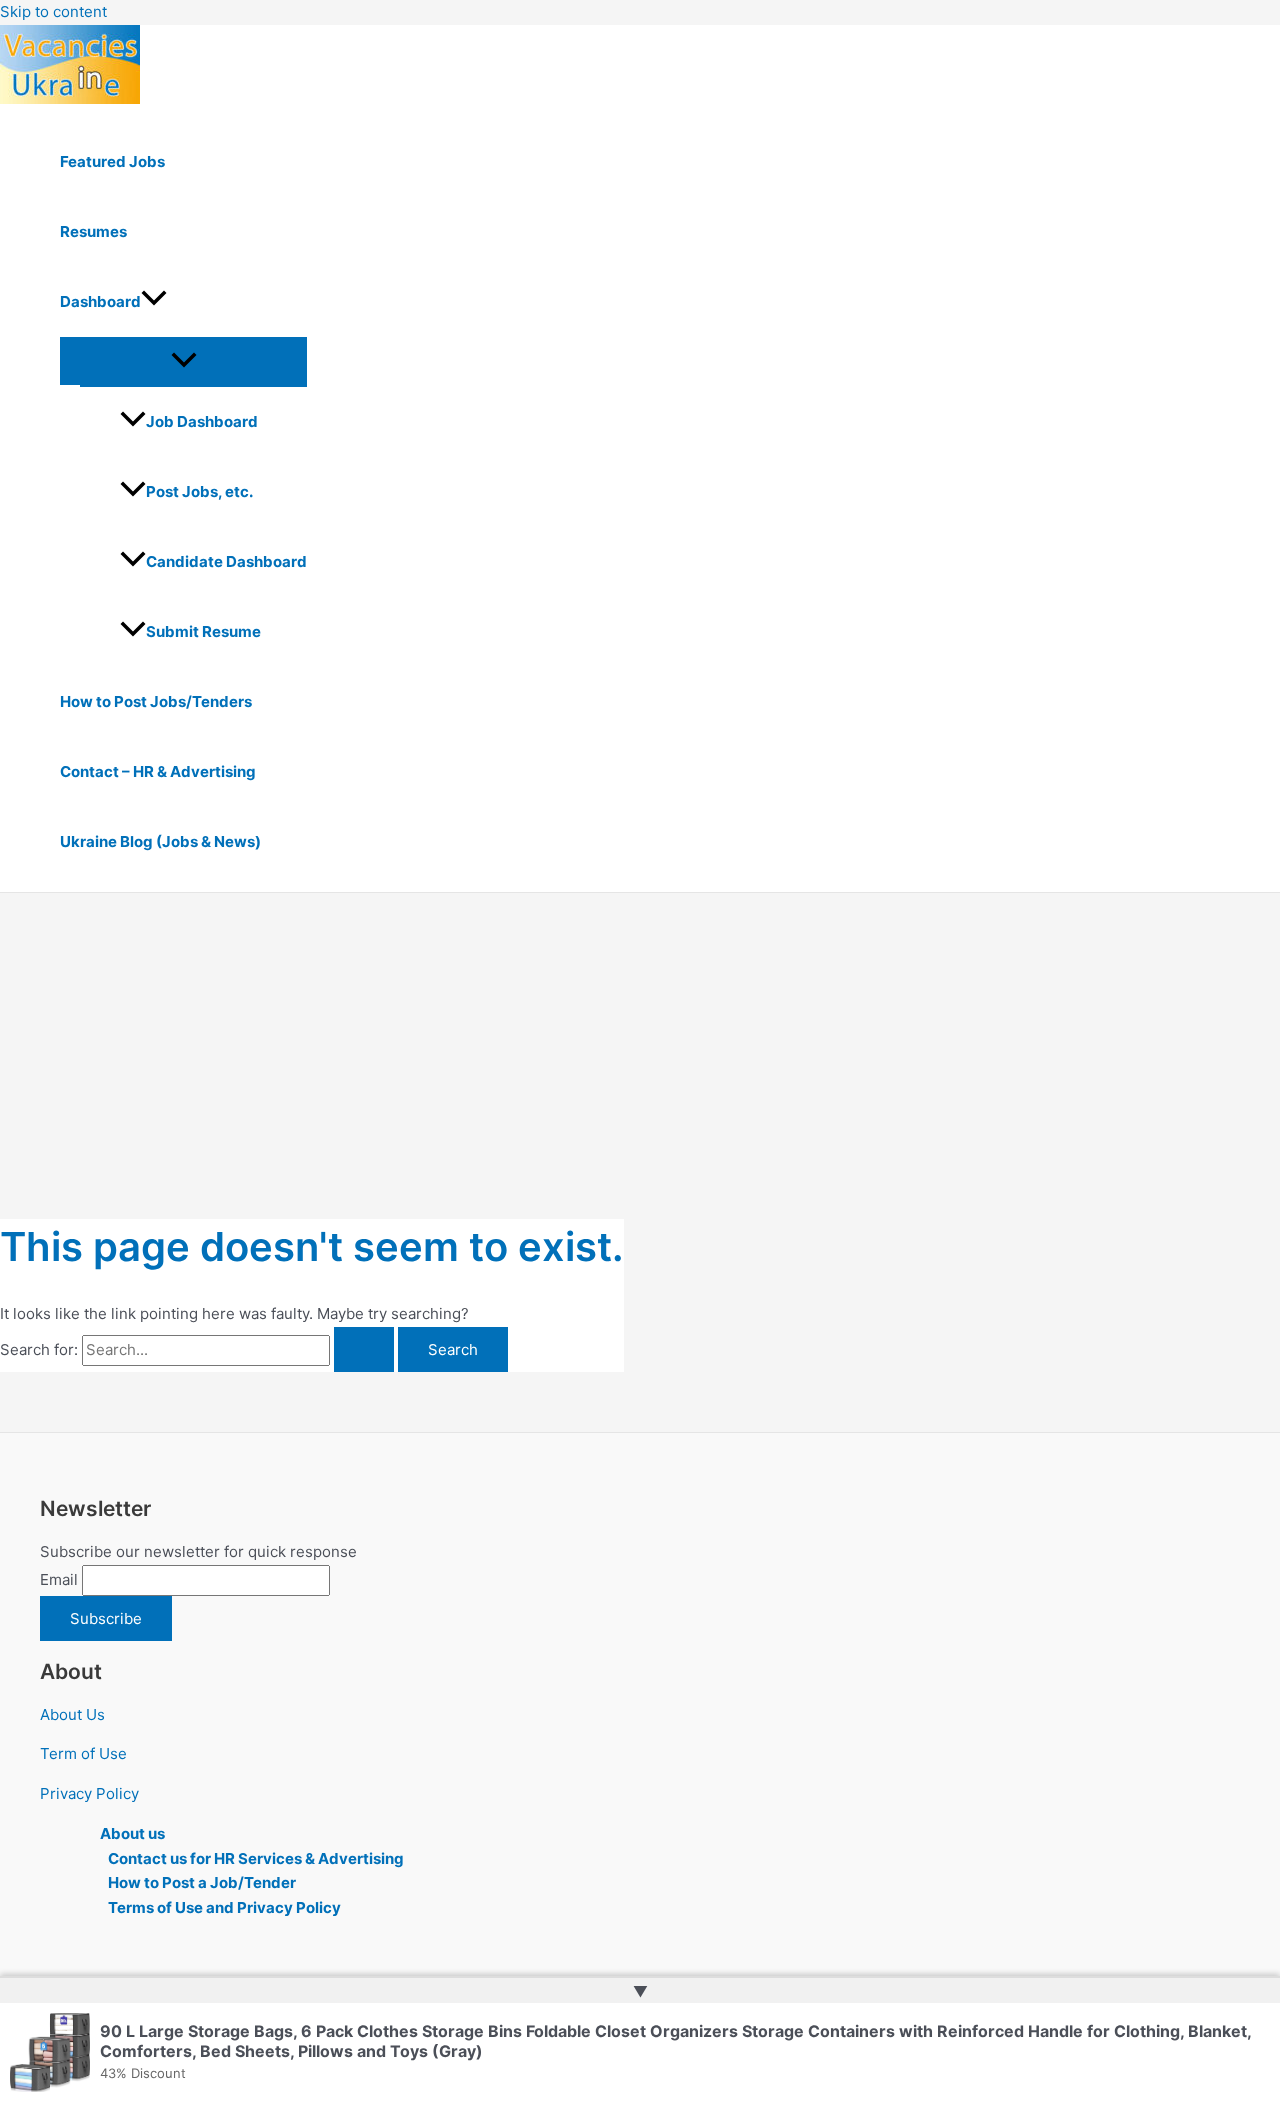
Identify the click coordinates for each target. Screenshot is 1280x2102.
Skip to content (53, 11)
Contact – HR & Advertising (158, 771)
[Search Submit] (364, 1349)
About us (132, 1833)
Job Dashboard (202, 421)
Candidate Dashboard (226, 561)
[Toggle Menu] (183, 361)
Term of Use (83, 1753)
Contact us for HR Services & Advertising (256, 1858)
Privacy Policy (89, 1793)
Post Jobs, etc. (199, 491)
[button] (154, 302)
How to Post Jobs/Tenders (156, 701)
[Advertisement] (640, 1043)
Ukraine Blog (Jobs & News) (160, 841)
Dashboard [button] (100, 301)
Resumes (93, 231)
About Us (72, 1714)
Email (59, 1579)
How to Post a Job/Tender (202, 1882)
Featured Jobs (112, 161)
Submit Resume (203, 631)
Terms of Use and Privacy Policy (224, 1907)
